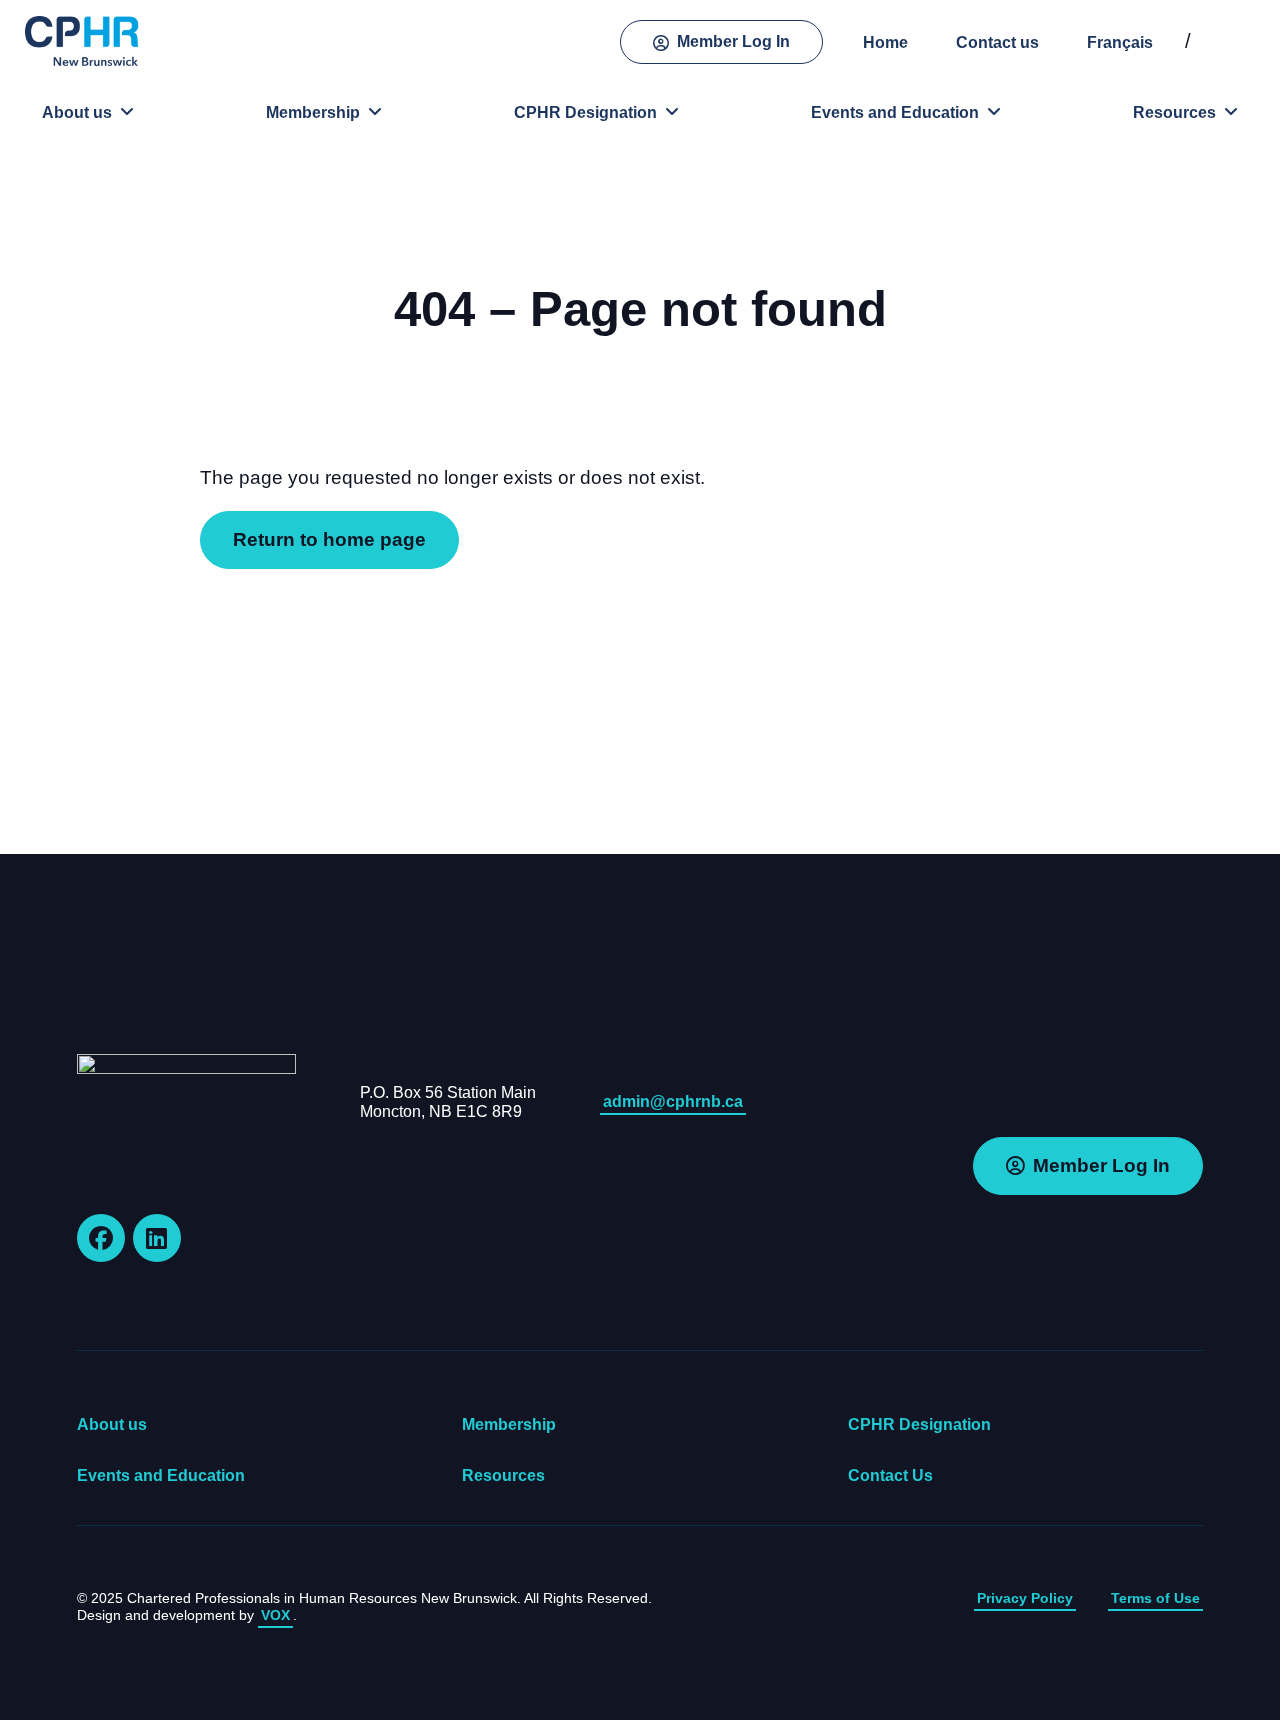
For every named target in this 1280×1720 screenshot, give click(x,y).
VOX (275, 1615)
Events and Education (895, 112)
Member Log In (733, 41)
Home (885, 42)
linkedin (157, 1238)
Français (1120, 42)
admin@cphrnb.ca (673, 1101)
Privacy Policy (1025, 1598)
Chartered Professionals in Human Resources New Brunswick (85, 41)
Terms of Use (1155, 1598)
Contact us (997, 42)
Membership (313, 112)
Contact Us (890, 1475)
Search (1235, 42)
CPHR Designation (585, 112)
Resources (1174, 112)
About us (77, 112)
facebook (101, 1238)
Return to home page (329, 539)
